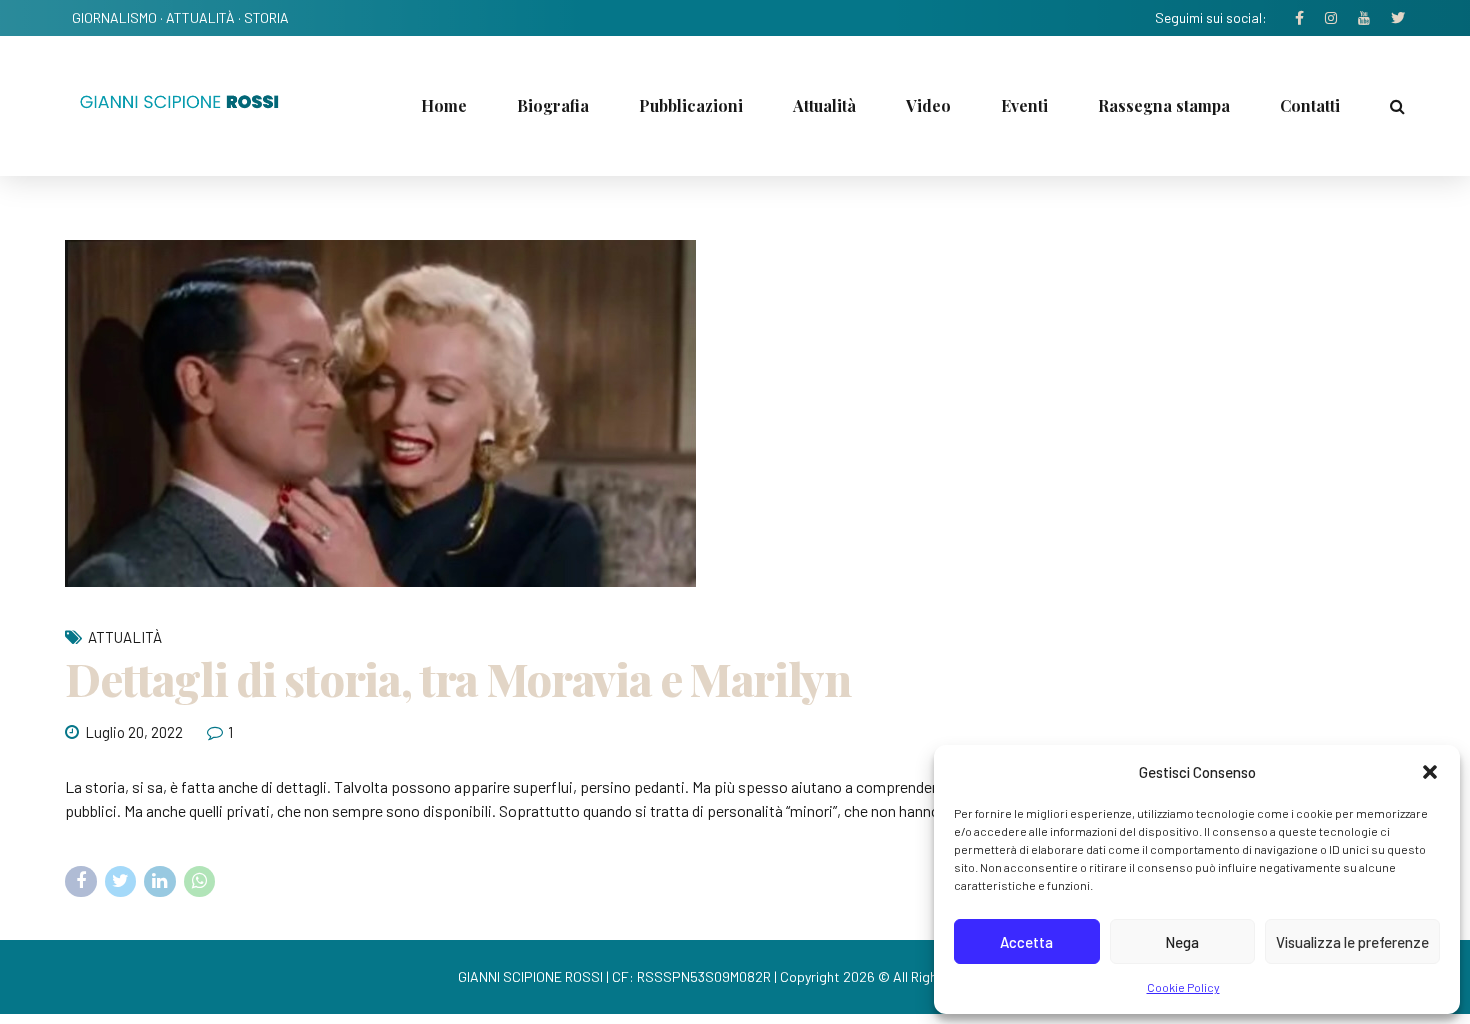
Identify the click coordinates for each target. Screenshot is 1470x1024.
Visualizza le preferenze (1352, 942)
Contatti (1310, 105)
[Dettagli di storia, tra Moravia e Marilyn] (735, 413)
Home (444, 105)
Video (928, 105)
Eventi (1024, 105)
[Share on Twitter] (121, 882)
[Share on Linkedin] (160, 882)
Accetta (1026, 942)
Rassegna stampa (1164, 105)
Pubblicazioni (691, 105)
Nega (1182, 942)
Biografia (553, 105)
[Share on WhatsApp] (200, 882)
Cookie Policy (1183, 987)
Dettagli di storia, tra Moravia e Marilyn (458, 678)
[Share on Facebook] (81, 882)
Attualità (824, 105)
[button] (1430, 772)
